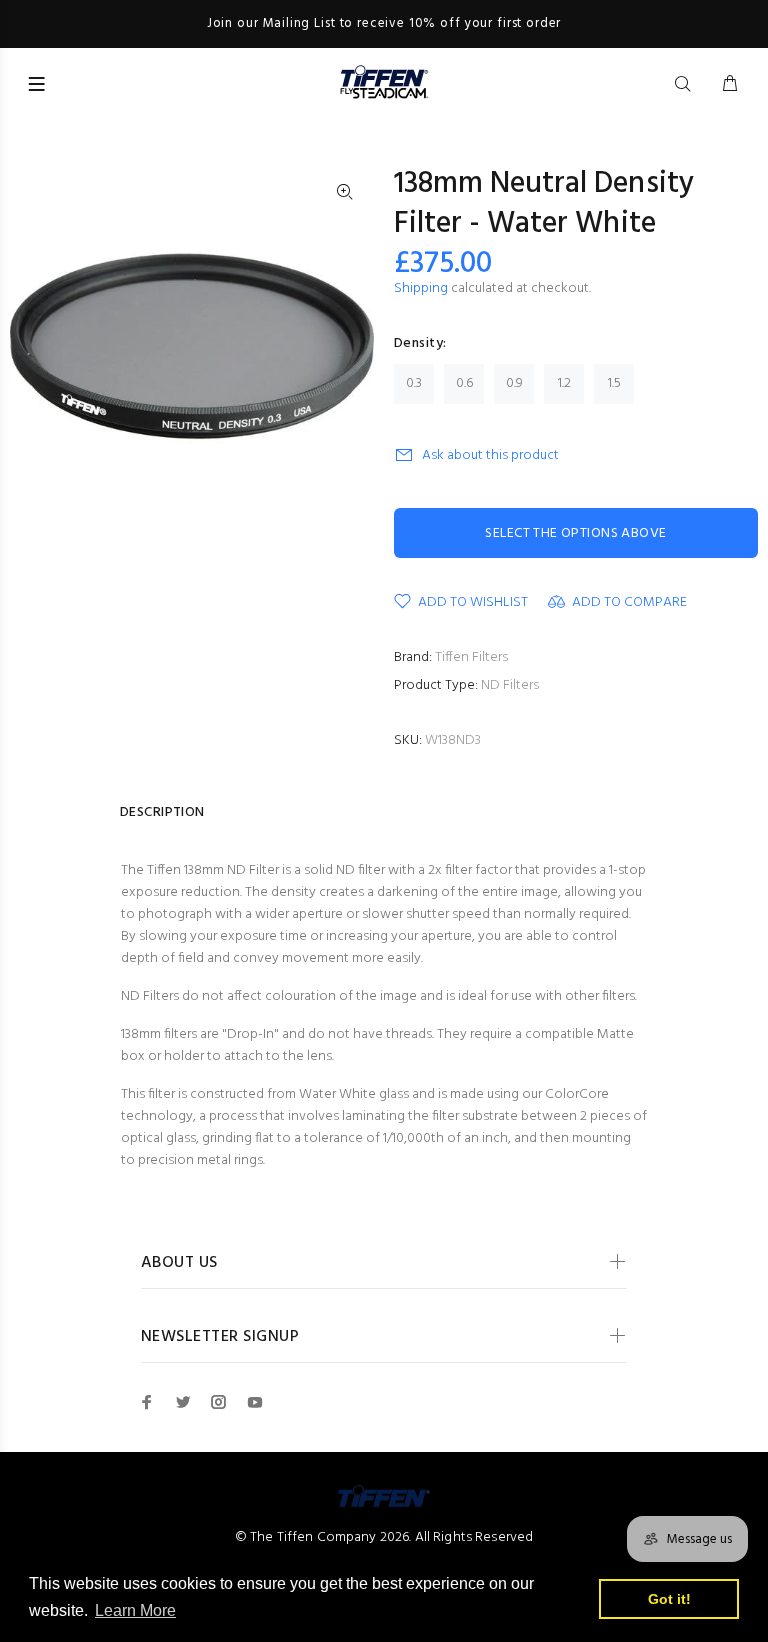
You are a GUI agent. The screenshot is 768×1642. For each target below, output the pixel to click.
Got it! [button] (669, 1599)
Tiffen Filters (471, 657)
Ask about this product (490, 455)
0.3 (414, 383)
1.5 (614, 383)
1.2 (564, 383)
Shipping (421, 288)
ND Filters (510, 685)
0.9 (514, 383)
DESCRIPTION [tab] (162, 812)
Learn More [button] (135, 1610)
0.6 (464, 383)
